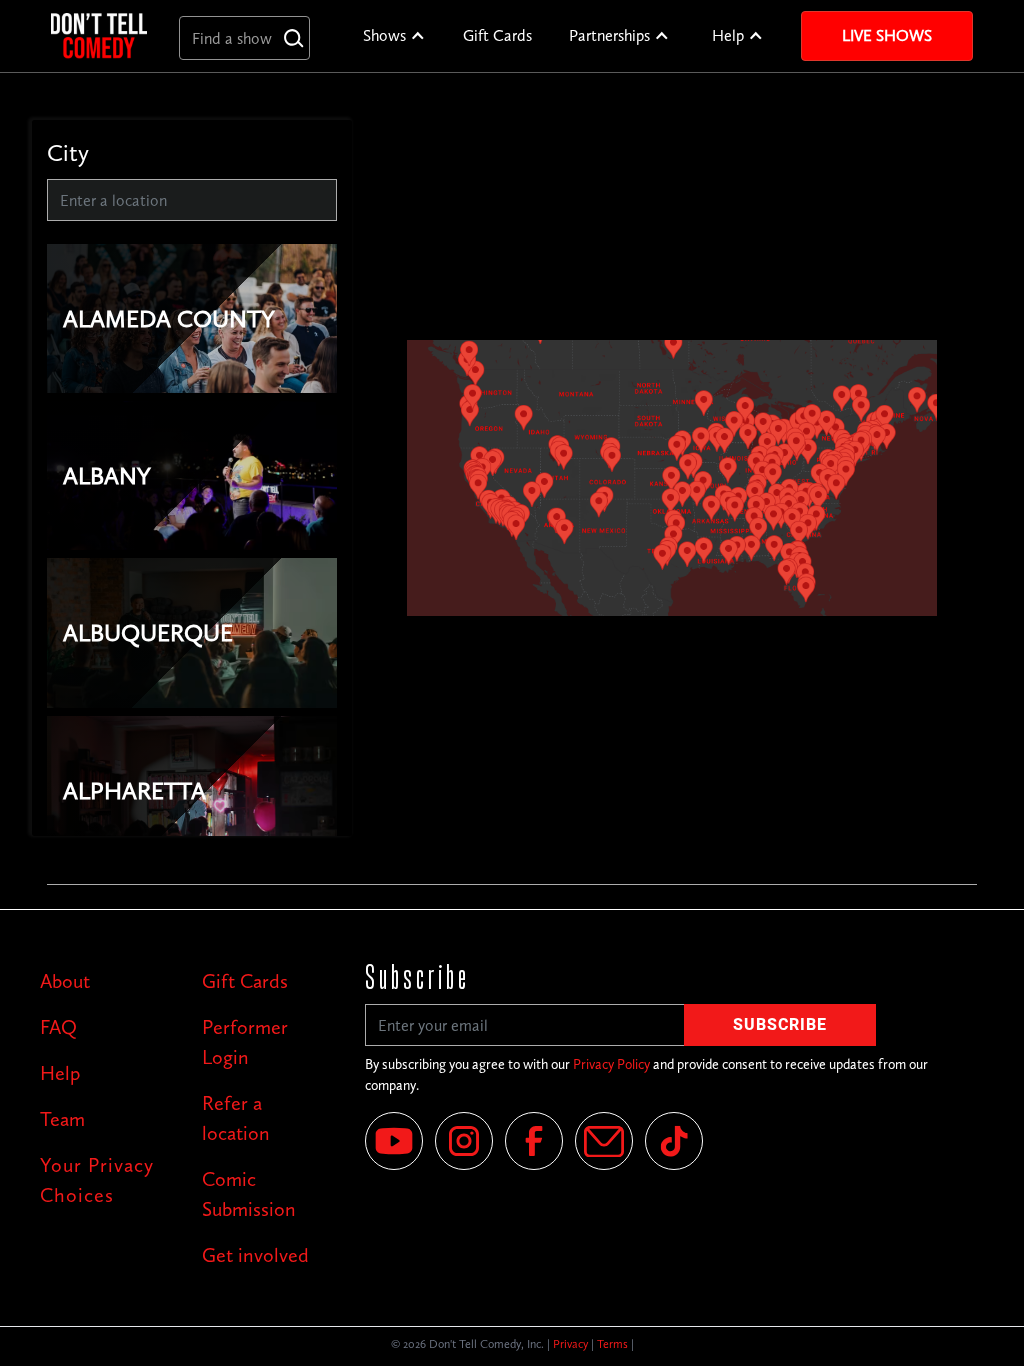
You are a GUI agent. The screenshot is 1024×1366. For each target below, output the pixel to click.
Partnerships (609, 35)
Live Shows (887, 35)
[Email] (604, 1141)
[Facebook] (534, 1141)
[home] (99, 35)
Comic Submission (249, 1194)
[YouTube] (394, 1141)
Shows (384, 35)
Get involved (255, 1255)
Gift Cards (497, 35)
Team (62, 1119)
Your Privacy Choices (97, 1180)
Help (728, 35)
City (68, 152)
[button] (394, 36)
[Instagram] (464, 1141)
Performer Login (245, 1042)
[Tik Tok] (674, 1141)
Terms (612, 1344)
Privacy (570, 1344)
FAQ (58, 1027)
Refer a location (236, 1118)
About (65, 981)
